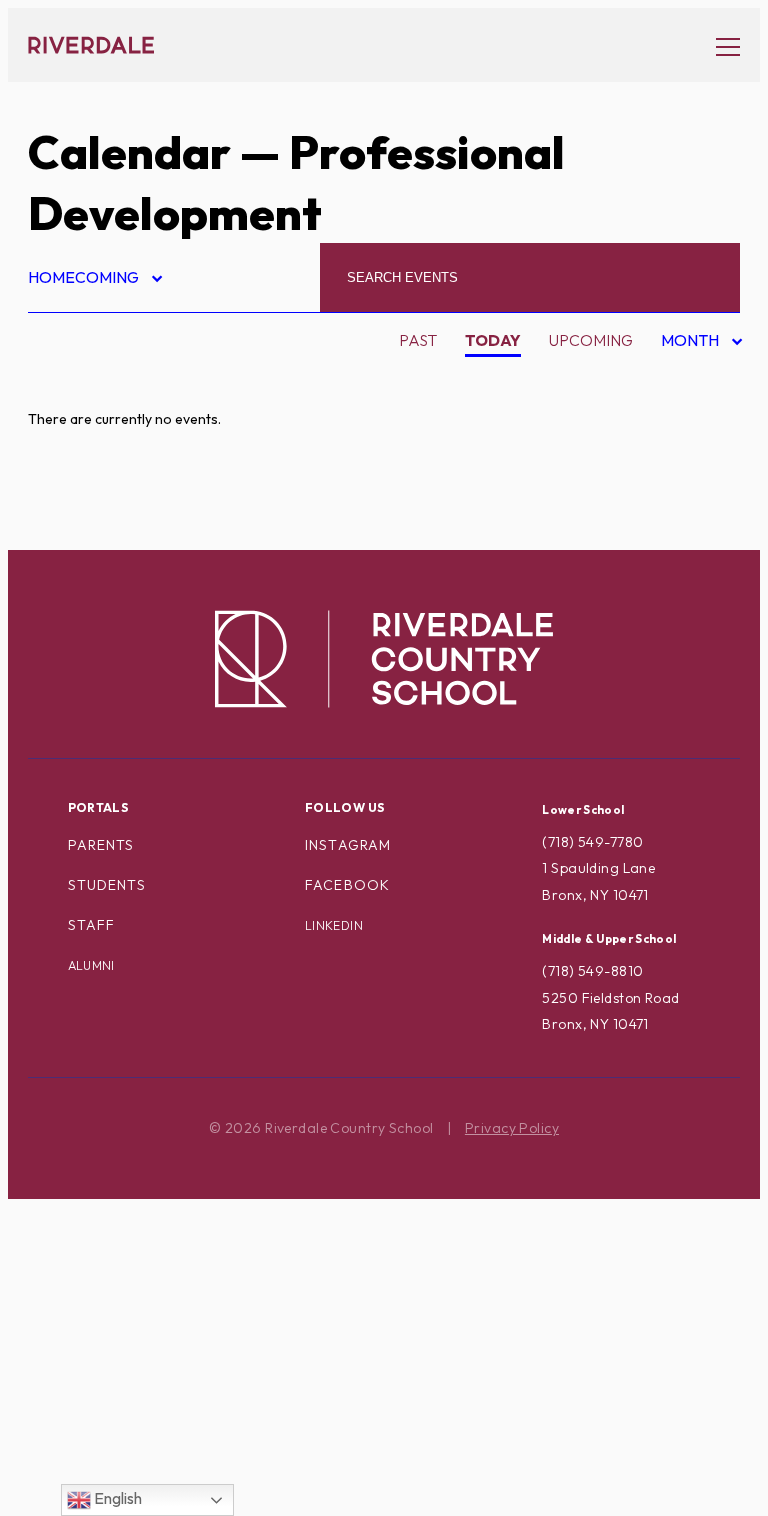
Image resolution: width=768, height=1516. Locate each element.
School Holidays (117, 1265)
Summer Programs (122, 1328)
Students (107, 885)
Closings (82, 538)
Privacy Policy (512, 1128)
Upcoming (591, 340)
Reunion (79, 1233)
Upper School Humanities (152, 1455)
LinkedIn (334, 925)
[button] (718, 45)
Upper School (104, 1392)
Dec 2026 (685, 506)
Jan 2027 (683, 538)
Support (80, 1360)
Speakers (84, 1297)
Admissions (91, 380)
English (116, 1498)
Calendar (129, 152)
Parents (101, 845)
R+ (54, 1202)
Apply (70, 474)
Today (493, 340)
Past (418, 340)
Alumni (74, 443)
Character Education (139, 506)
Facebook (347, 885)
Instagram (348, 845)
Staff (92, 925)
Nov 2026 (685, 475)
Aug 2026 (685, 380)
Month (692, 343)
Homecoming (94, 280)
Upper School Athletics (147, 1423)
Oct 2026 (685, 443)
